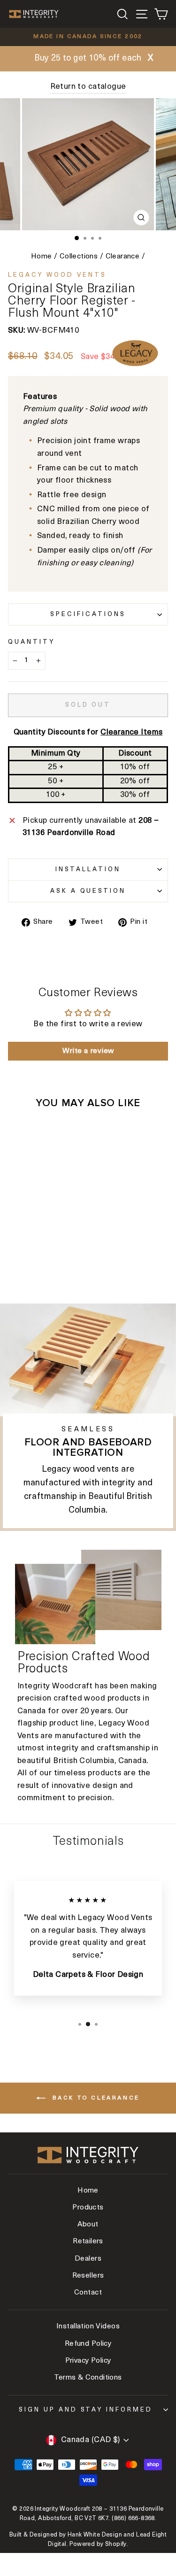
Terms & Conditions (88, 2378)
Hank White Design (95, 2535)
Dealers (88, 2259)
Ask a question (88, 891)
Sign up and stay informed (86, 2410)
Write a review (88, 1051)
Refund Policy (88, 2344)
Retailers (88, 2242)
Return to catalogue (88, 87)
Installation (88, 870)
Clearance (123, 257)
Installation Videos (88, 2327)
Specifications (88, 614)
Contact (88, 2293)
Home (42, 257)
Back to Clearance (95, 2098)
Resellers (88, 2276)
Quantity (31, 642)
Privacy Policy (88, 2361)
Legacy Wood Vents (57, 275)
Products (88, 2208)
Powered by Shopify (98, 2545)
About (88, 2225)
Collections (79, 257)
